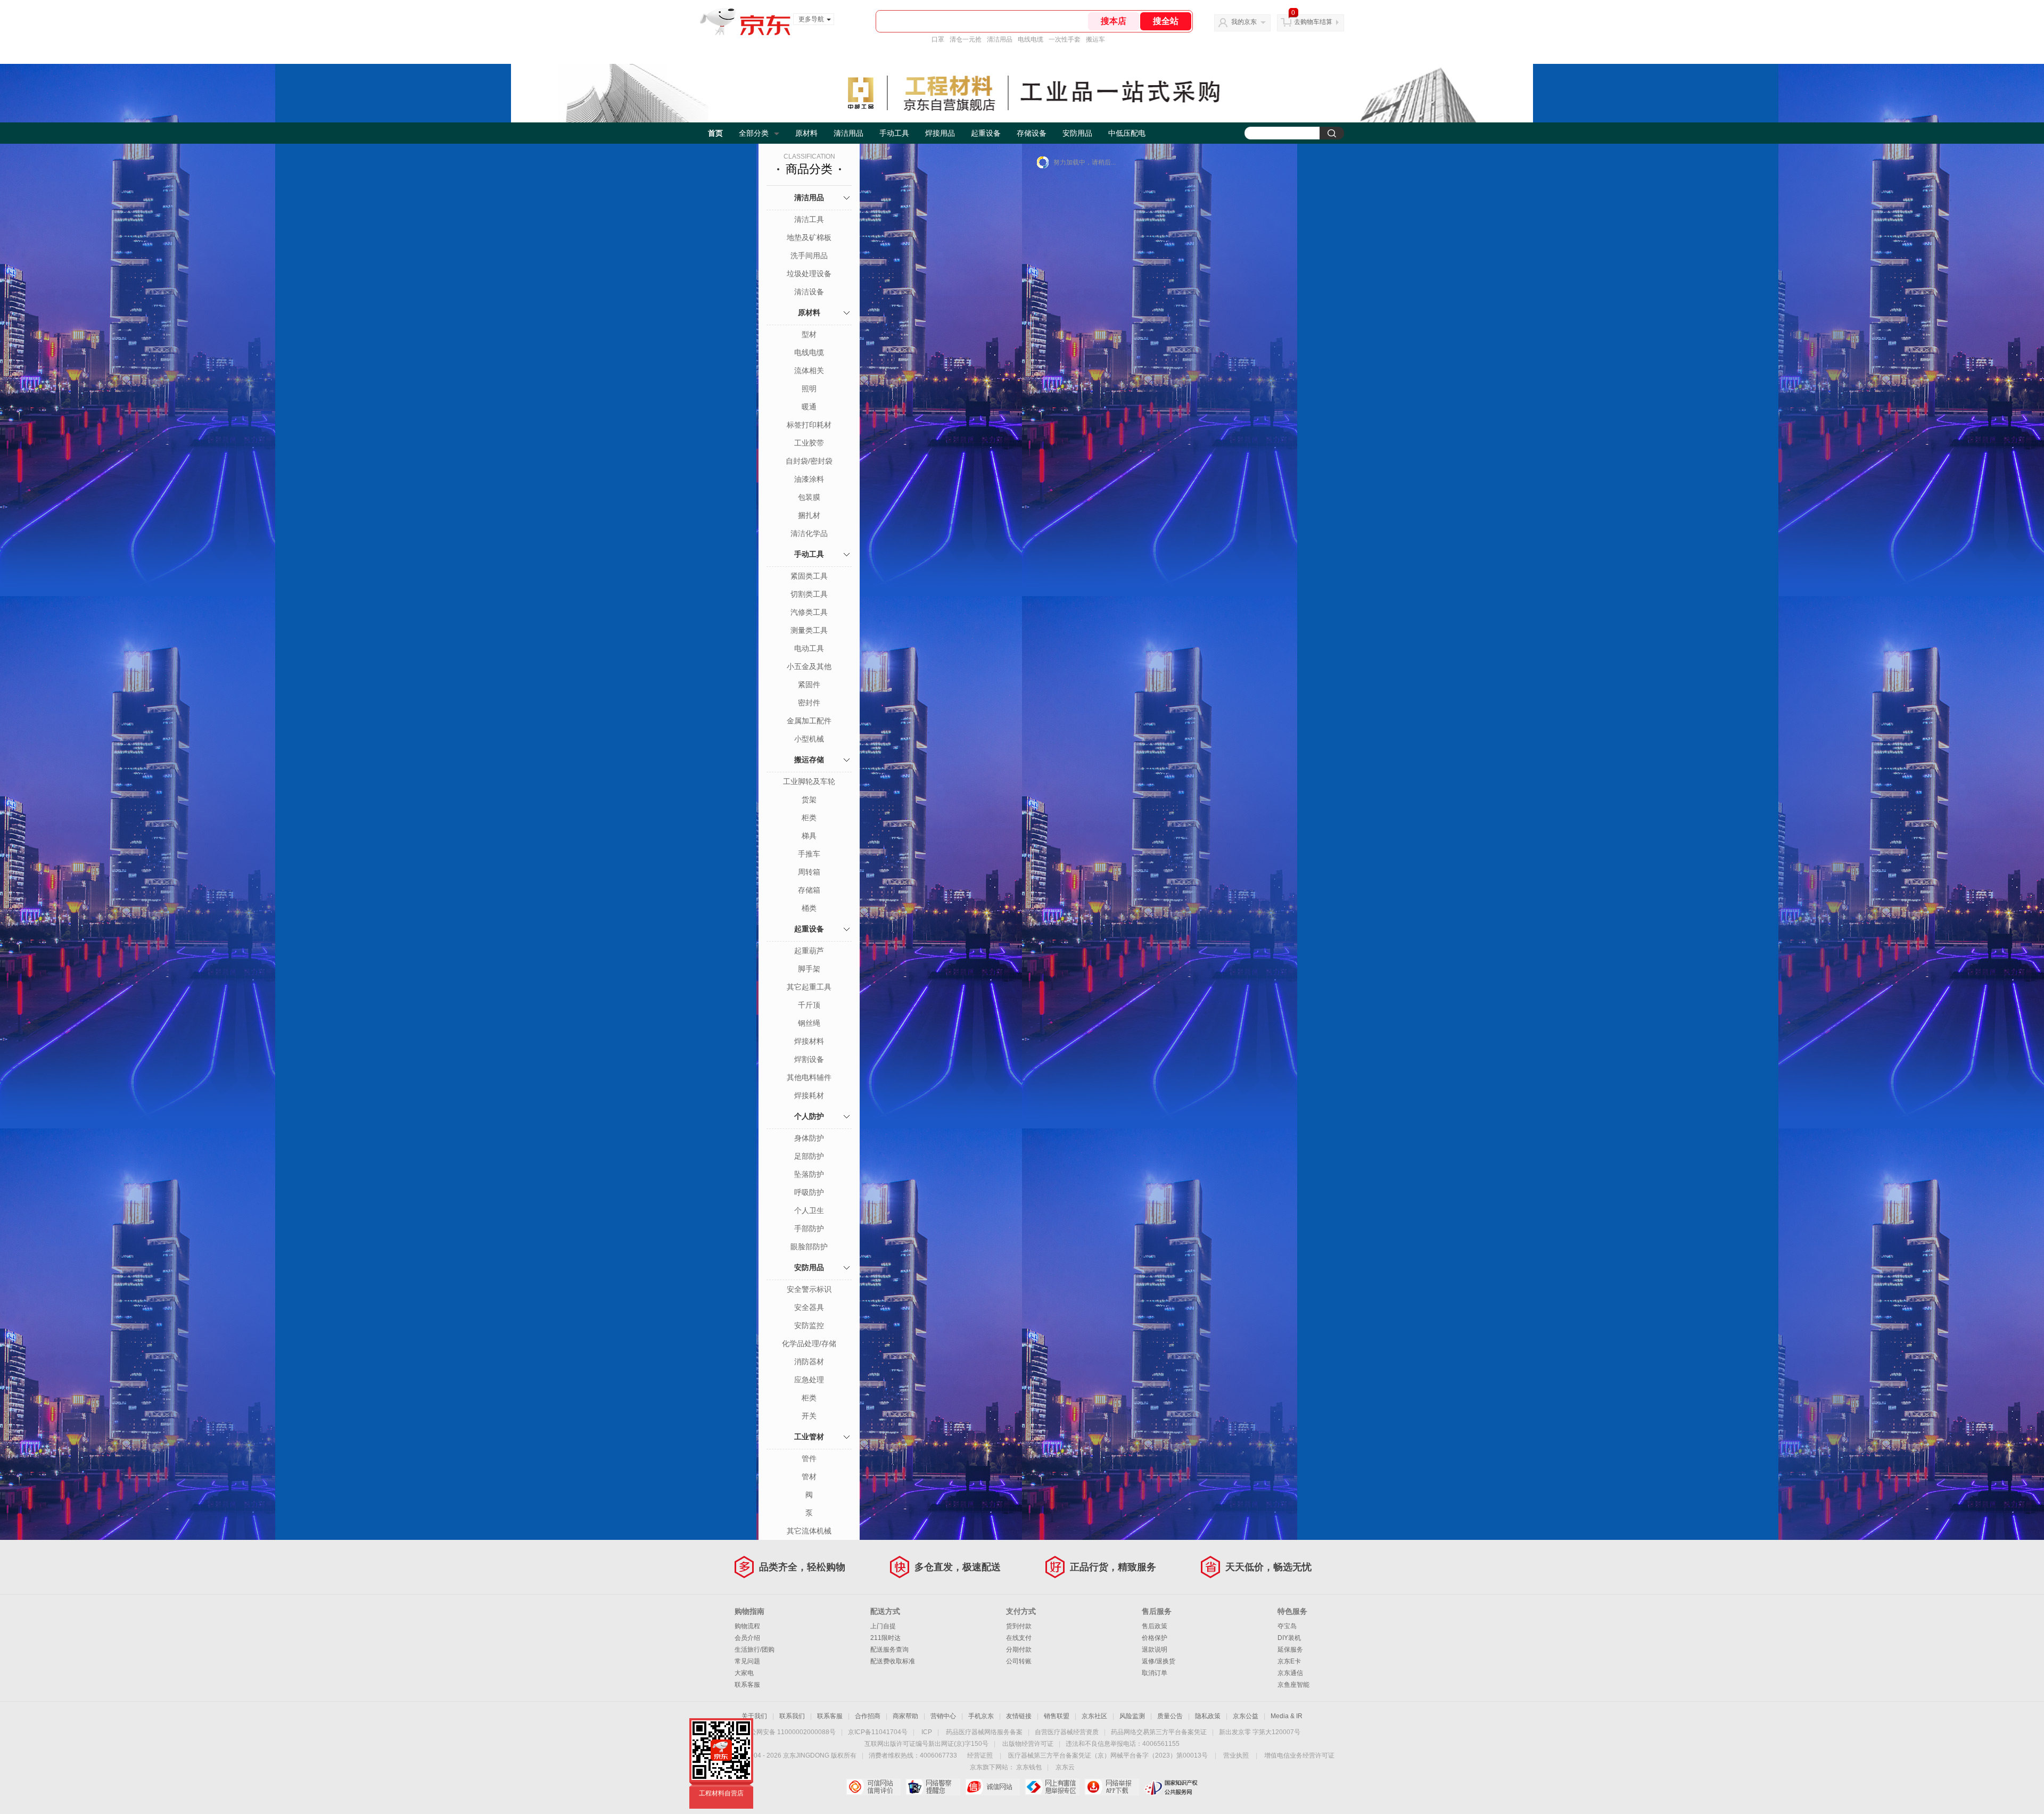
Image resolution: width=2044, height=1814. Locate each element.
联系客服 (747, 1685)
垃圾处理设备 (809, 274)
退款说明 (1155, 1650)
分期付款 (1019, 1650)
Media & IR (1287, 1716)
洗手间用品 (809, 255)
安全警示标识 (809, 1289)
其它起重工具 (809, 987)
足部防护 (809, 1156)
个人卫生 (809, 1210)
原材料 (806, 133)
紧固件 (809, 685)
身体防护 (809, 1138)
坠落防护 (809, 1174)
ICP (927, 1732)
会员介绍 (747, 1638)
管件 (809, 1458)
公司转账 (1019, 1661)
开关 (809, 1416)
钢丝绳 (809, 1023)
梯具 (809, 836)
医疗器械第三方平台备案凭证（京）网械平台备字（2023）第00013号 (1108, 1755)
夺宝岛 (1287, 1626)
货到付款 (1019, 1626)
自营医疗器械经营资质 (1067, 1732)
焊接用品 (940, 133)
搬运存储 (809, 760)
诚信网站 (992, 1787)
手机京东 (981, 1716)
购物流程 (747, 1626)
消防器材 (809, 1362)
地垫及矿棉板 (809, 237)
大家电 (744, 1673)
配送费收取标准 (893, 1661)
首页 (715, 133)
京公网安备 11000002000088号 (790, 1732)
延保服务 (1290, 1650)
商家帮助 (905, 1716)
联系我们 (792, 1716)
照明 (809, 389)
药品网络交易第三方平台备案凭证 (1159, 1732)
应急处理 (809, 1380)
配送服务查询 (889, 1650)
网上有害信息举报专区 (1052, 1787)
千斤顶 (809, 1005)
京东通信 (1290, 1673)
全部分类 (754, 133)
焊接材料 (809, 1041)
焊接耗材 (809, 1095)
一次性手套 (1065, 39)
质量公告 (1170, 1716)
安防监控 (809, 1325)
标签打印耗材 (809, 425)
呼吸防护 (809, 1192)
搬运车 (1095, 39)
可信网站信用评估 (873, 1787)
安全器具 (809, 1307)
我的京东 (1244, 22)
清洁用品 (1000, 39)
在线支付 (1019, 1638)
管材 (809, 1477)
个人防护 (809, 1116)
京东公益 (1246, 1716)
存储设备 (1032, 133)
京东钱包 (1029, 1767)
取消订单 (1155, 1673)
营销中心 (943, 1716)
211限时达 (885, 1638)
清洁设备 (809, 292)
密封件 (809, 703)
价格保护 (1155, 1638)
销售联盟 (1057, 1716)
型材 (809, 334)
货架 (809, 799)
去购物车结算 (1313, 22)
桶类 (809, 908)
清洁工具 (809, 219)
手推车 (809, 854)
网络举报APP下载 (1112, 1787)
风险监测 (1132, 1716)
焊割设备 (809, 1059)
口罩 (938, 39)
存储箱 (809, 890)
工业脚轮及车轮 (809, 781)
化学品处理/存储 (809, 1343)
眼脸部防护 (809, 1247)
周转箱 (809, 872)
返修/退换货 (1159, 1661)
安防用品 (1077, 133)
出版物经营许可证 (1028, 1744)
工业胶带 (809, 443)
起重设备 (986, 133)
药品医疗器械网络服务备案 (984, 1732)
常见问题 (747, 1661)
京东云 (1065, 1767)
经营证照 (980, 1755)
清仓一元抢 (966, 39)
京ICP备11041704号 (878, 1732)
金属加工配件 (809, 721)
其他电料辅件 (809, 1077)
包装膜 (809, 497)
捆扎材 (809, 515)
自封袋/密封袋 (809, 461)
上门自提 (883, 1626)
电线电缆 (1031, 39)
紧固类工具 (809, 576)
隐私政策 (1208, 1716)
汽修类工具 (809, 612)
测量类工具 (809, 630)
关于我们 (754, 1716)
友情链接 (1019, 1716)
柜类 (809, 818)
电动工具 (809, 648)
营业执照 (1236, 1755)
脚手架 (809, 969)
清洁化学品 (809, 533)
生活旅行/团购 (755, 1650)
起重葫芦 (809, 951)
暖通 (809, 407)
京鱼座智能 (1293, 1685)
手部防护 (809, 1228)
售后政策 (1155, 1626)
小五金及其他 (809, 666)
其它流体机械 (809, 1531)
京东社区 (1094, 1716)
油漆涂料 (809, 479)
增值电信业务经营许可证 (1299, 1755)
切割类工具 (809, 594)
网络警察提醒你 (933, 1787)
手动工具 (894, 133)
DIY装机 (1289, 1638)
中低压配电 (1127, 133)
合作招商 (868, 1716)
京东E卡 (1289, 1661)
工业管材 (809, 1437)
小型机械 (809, 739)
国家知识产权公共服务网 (1171, 1787)
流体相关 (809, 370)
